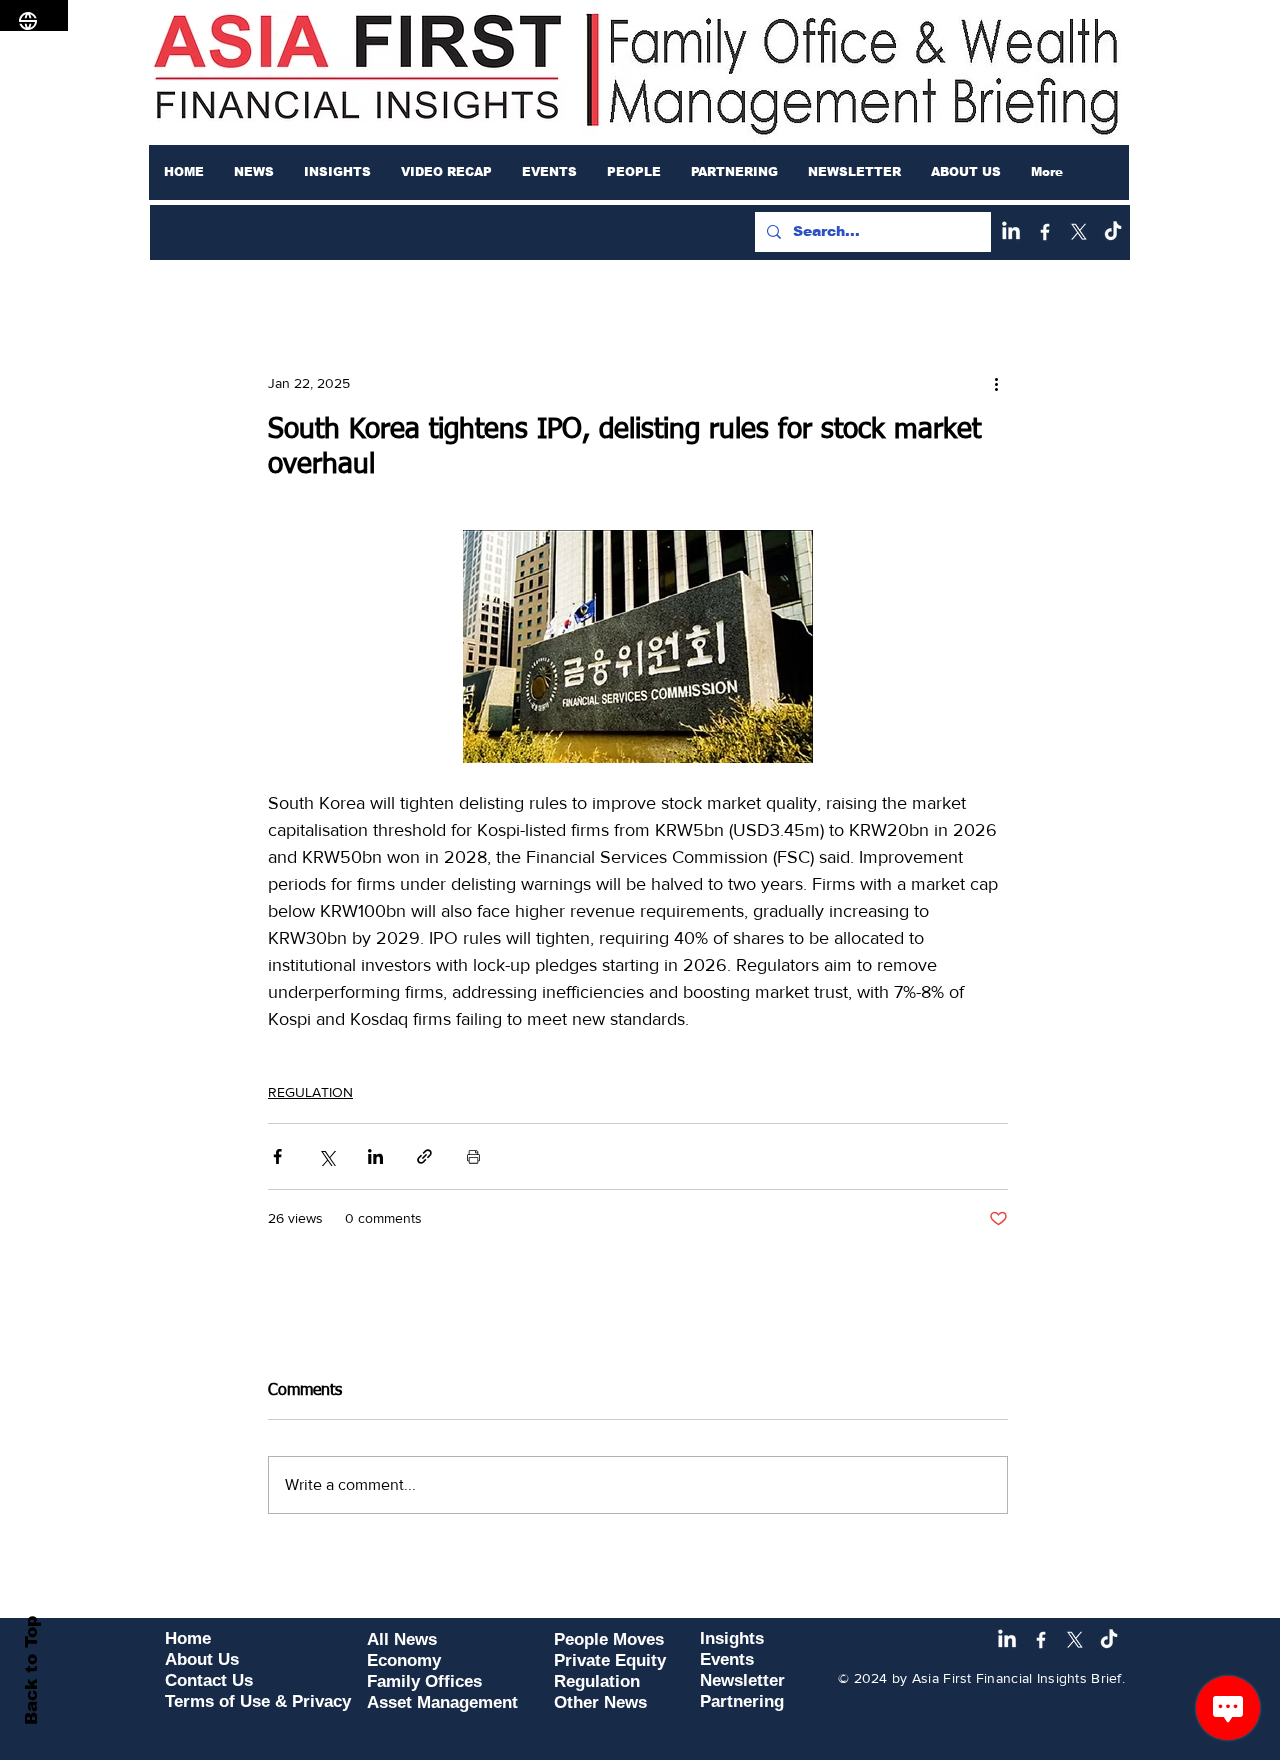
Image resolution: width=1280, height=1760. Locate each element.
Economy (404, 1660)
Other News (600, 1702)
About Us (202, 1659)
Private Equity (610, 1660)
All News (402, 1639)
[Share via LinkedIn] (375, 1156)
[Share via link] (424, 1156)
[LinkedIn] (1011, 232)
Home (188, 1638)
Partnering (742, 1701)
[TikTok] (1113, 232)
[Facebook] (1045, 232)
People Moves (609, 1639)
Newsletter (742, 1680)
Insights (732, 1638)
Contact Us (209, 1680)
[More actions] (996, 383)
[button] (254, 172)
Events (727, 1659)
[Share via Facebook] (277, 1156)
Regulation (597, 1681)
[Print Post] (473, 1156)
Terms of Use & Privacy (258, 1701)
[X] (1079, 232)
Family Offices (424, 1681)
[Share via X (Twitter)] (326, 1156)
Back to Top (31, 1670)
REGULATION (310, 1092)
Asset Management (442, 1702)
